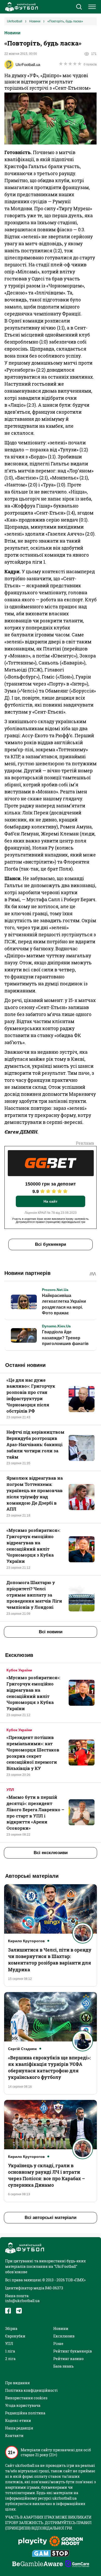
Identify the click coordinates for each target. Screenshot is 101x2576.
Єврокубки (15, 2336)
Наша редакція (19, 2428)
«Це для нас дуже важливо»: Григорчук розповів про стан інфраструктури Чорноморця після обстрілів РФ (31, 1395)
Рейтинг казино (68, 2359)
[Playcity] (33, 2542)
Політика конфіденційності (31, 2390)
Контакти (14, 2436)
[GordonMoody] (66, 2542)
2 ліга (10, 2359)
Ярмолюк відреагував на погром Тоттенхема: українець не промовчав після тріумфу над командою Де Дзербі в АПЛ (35, 1493)
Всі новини (51, 1632)
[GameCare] (77, 2564)
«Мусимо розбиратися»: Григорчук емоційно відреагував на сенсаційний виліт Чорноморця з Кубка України (33, 1546)
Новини (12, 33)
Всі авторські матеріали (51, 2218)
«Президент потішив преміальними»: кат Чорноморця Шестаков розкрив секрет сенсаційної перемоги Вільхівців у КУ (33, 1753)
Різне (58, 2344)
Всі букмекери (51, 1244)
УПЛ (10, 1790)
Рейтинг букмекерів (73, 2351)
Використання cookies (26, 2398)
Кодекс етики (18, 2420)
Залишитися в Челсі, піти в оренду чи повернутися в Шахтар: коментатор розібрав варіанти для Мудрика (50, 1960)
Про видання (17, 2383)
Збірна (11, 2328)
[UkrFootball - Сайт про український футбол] (21, 7)
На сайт (51, 1201)
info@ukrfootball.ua (22, 2301)
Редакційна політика (25, 2413)
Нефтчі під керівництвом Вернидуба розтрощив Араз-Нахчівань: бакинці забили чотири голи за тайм (35, 1444)
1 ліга (10, 2351)
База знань (63, 2366)
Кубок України (19, 1670)
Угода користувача (23, 2405)
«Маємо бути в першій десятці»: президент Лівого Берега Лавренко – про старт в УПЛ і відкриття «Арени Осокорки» (35, 1813)
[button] (79, 7)
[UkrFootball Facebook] (8, 2311)
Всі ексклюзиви (51, 1853)
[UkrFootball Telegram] (19, 2311)
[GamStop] (51, 2554)
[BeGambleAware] (38, 2564)
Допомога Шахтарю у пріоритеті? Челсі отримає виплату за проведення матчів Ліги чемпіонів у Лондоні (34, 1595)
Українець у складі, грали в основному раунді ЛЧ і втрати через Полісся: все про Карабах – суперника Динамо (46, 2175)
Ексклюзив (64, 2336)
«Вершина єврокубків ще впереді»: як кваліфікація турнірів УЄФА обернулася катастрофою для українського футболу (49, 2067)
